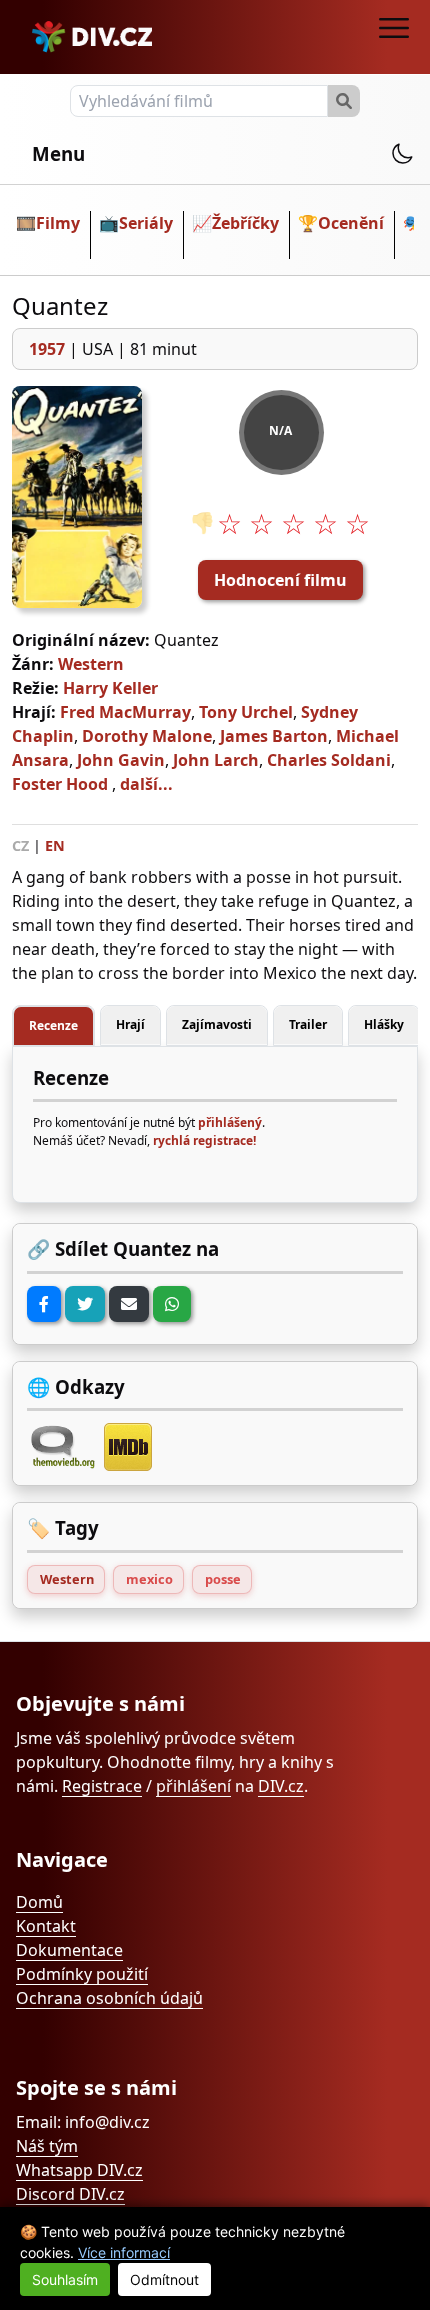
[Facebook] (44, 1304)
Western (91, 664)
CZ (20, 845)
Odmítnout (164, 2279)
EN (55, 845)
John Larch (216, 760)
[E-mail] (129, 1304)
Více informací (124, 2252)
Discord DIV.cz (70, 2194)
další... (146, 784)
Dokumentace (69, 1950)
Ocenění (351, 223)
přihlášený (230, 1122)
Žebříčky (245, 223)
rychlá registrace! (204, 1140)
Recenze (53, 1025)
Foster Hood (60, 784)
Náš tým (47, 2146)
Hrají (130, 1024)
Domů (39, 1902)
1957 (47, 349)
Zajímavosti (217, 1024)
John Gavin (121, 760)
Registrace (102, 1786)
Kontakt (46, 1926)
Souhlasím (65, 2279)
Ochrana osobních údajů (109, 1998)
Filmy (58, 223)
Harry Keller (110, 688)
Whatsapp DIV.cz (79, 2170)
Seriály (146, 223)
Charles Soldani (329, 760)
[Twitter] (85, 1304)
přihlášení (193, 1786)
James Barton (274, 736)
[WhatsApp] (172, 1304)
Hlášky (384, 1024)
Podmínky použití (82, 1974)
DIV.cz (281, 1786)
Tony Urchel (246, 712)
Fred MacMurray (125, 712)
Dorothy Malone (147, 736)
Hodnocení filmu (280, 580)
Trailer (308, 1024)
